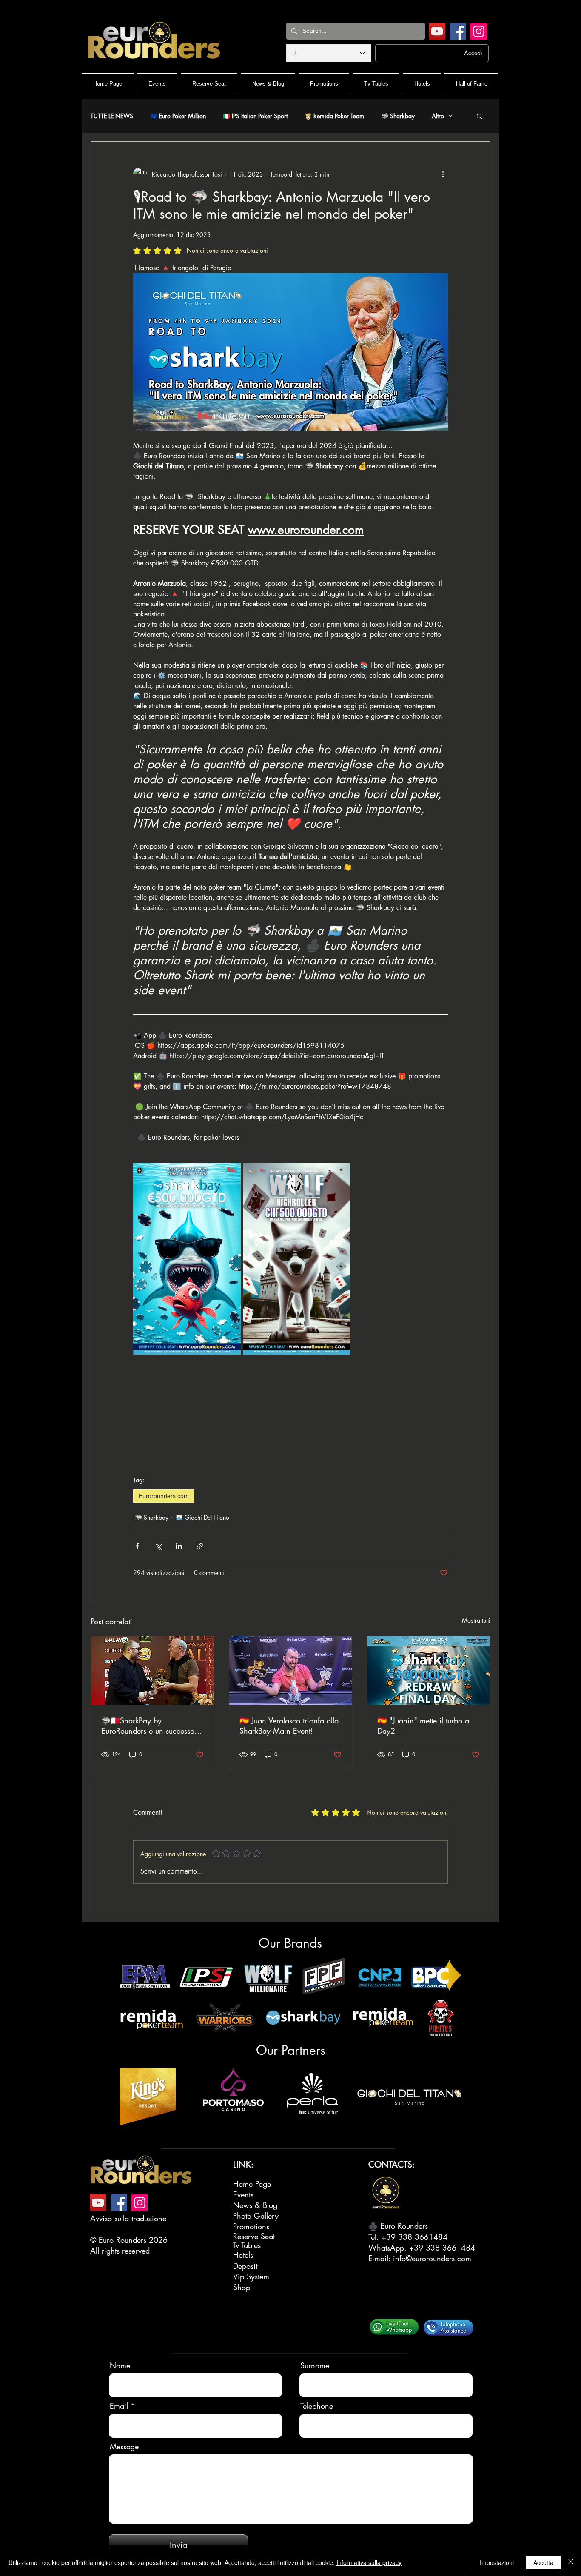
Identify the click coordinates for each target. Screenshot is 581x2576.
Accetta (543, 2562)
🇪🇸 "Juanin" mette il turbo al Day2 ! (424, 1726)
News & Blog (255, 2205)
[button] (480, 116)
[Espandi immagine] (230, 1174)
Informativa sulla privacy (369, 2562)
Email (119, 2406)
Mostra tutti (476, 1620)
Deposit (245, 2266)
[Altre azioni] (443, 174)
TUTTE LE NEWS (112, 116)
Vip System (251, 2276)
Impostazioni (497, 2562)
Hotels (243, 2255)
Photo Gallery (256, 2216)
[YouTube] (437, 31)
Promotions (251, 2226)
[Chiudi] (571, 2562)
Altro (438, 116)
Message (124, 2446)
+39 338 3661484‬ (414, 2237)
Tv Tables (247, 2245)
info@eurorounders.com (432, 2258)
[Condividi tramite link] (200, 1546)
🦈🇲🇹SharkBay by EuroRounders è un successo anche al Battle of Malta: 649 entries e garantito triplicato (150, 1726)
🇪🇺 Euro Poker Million (178, 116)
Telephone (317, 2406)
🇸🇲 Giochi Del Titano (202, 1517)
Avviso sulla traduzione (128, 2218)
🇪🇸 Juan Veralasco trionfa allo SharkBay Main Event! (289, 1726)
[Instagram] (479, 31)
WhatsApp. (389, 2248)
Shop (242, 2287)
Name (120, 2365)
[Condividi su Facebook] (137, 1546)
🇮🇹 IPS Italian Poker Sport (255, 116)
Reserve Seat (254, 2236)
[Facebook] (458, 31)
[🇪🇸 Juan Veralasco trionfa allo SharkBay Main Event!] (291, 1671)
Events (243, 2194)
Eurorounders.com (164, 1496)
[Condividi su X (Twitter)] (158, 1546)
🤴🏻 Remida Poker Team (334, 116)
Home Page (252, 2184)
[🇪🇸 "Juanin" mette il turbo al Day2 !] (429, 1671)
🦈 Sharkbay (398, 116)
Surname (315, 2365)
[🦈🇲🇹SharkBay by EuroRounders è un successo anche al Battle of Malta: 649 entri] (152, 1671)
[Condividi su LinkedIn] (179, 1546)
